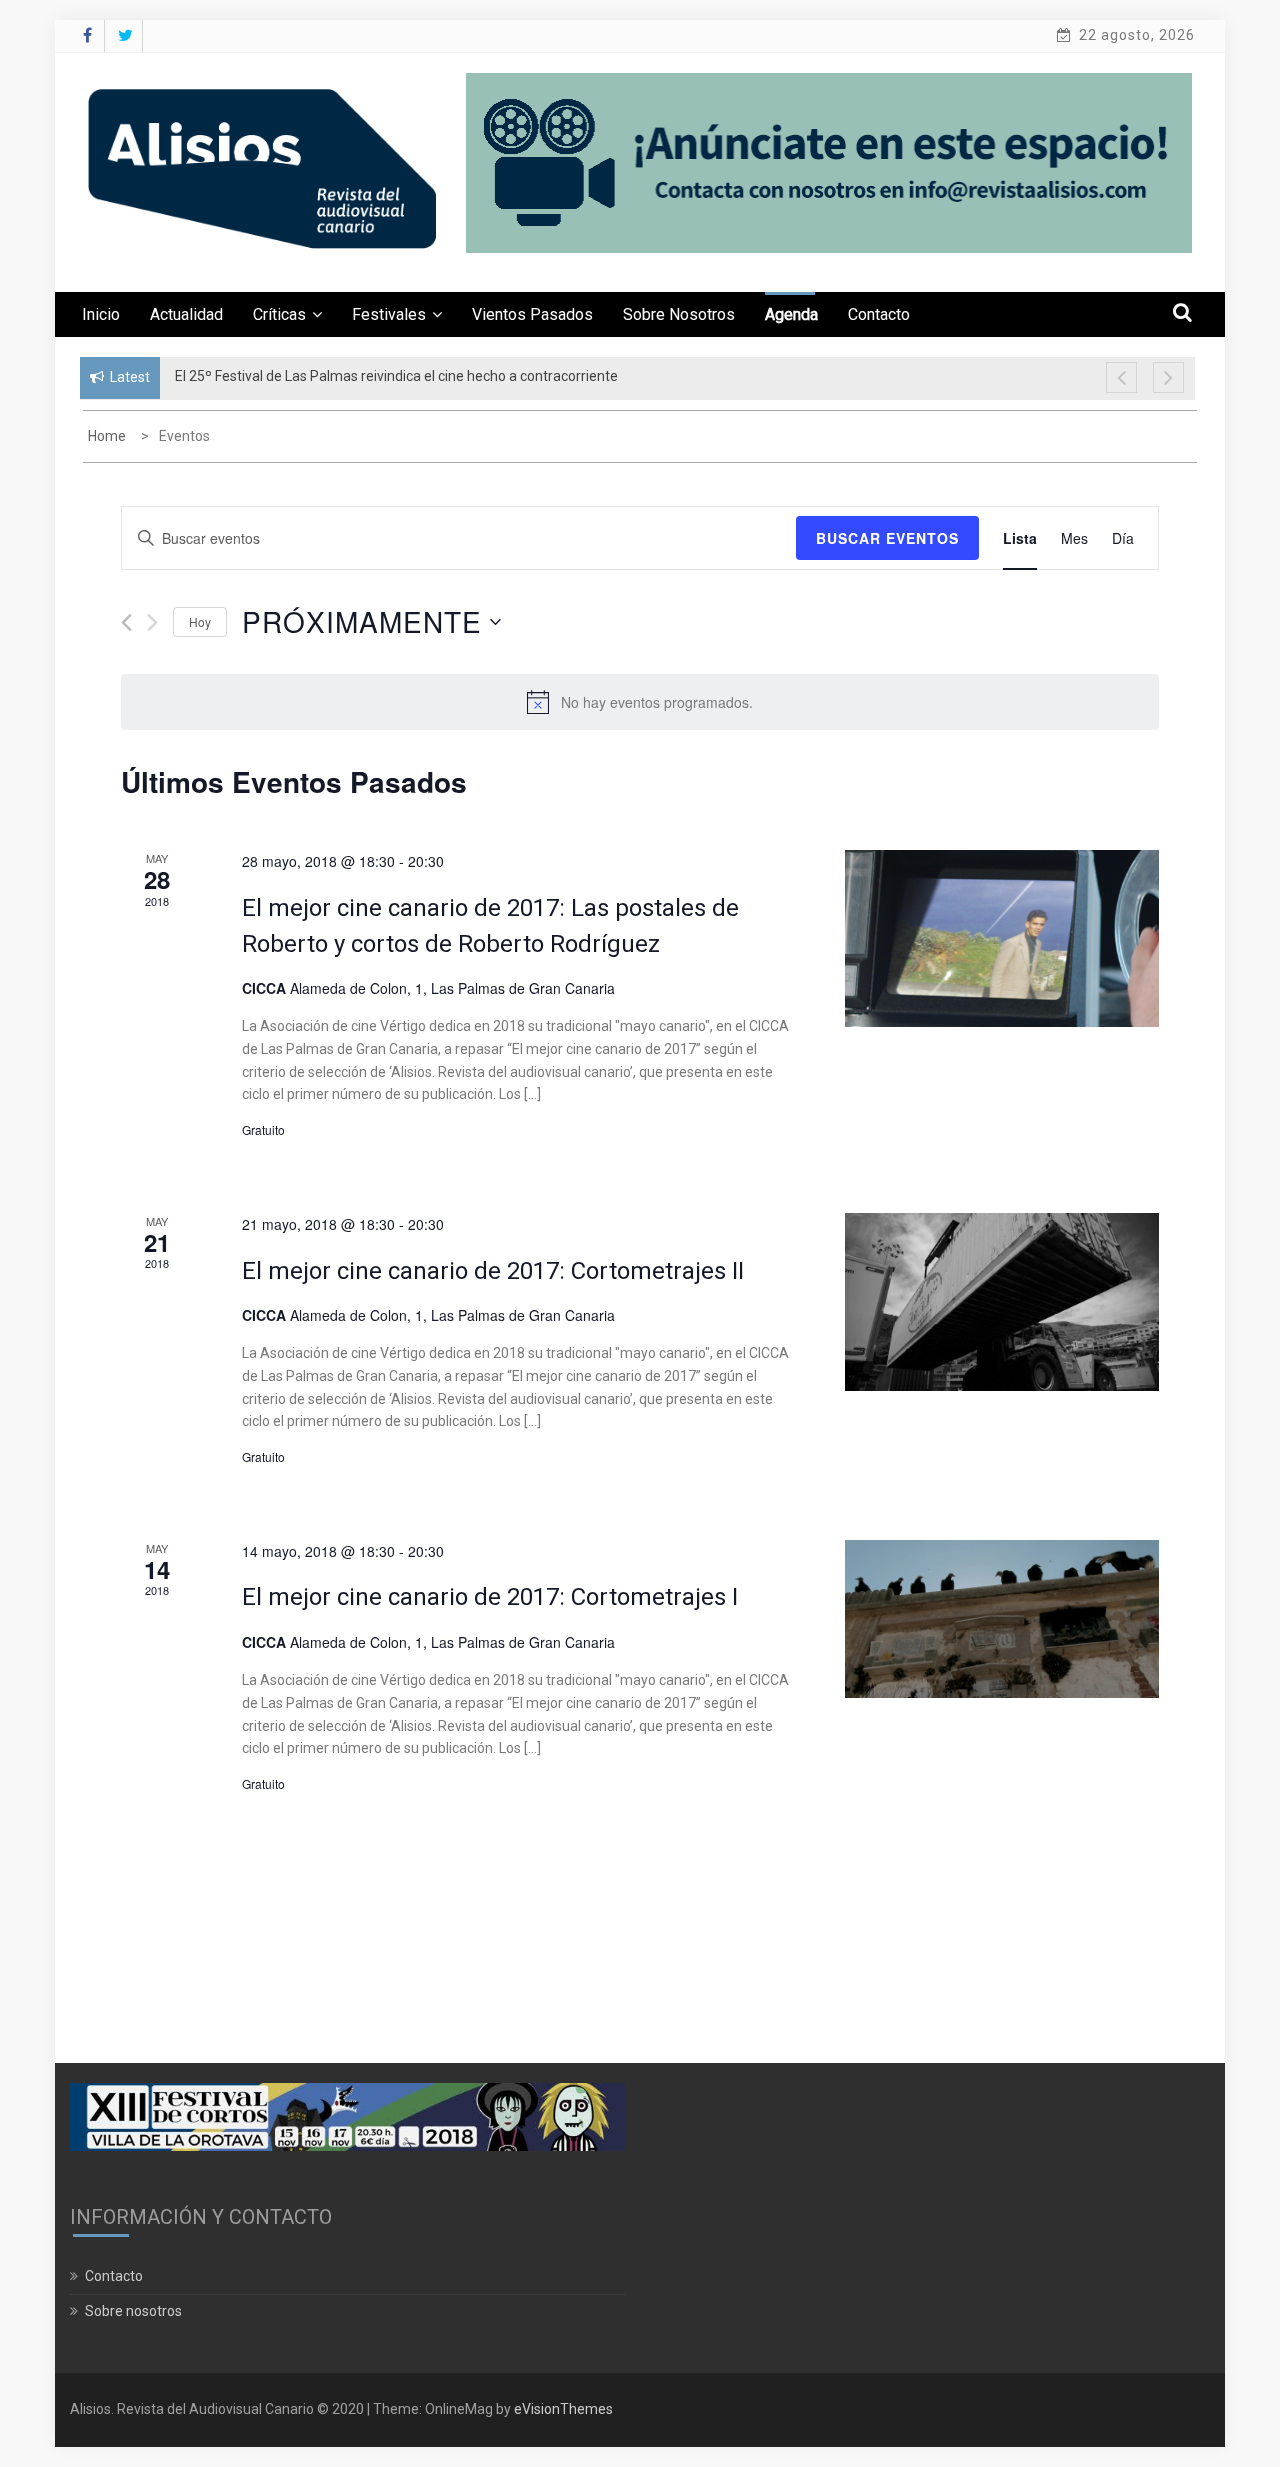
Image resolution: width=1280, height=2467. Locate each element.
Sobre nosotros (679, 314)
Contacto (879, 314)
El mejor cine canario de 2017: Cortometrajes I (490, 1597)
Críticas (279, 314)
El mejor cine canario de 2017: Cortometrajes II (493, 1271)
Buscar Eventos (887, 538)
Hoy (200, 621)
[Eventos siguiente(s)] (152, 622)
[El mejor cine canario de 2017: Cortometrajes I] (1002, 1619)
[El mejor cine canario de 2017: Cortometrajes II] (1002, 1302)
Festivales (389, 314)
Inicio (101, 314)
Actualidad (186, 314)
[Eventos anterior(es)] (126, 622)
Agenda (791, 314)
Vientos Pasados (532, 314)
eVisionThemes (563, 2409)
